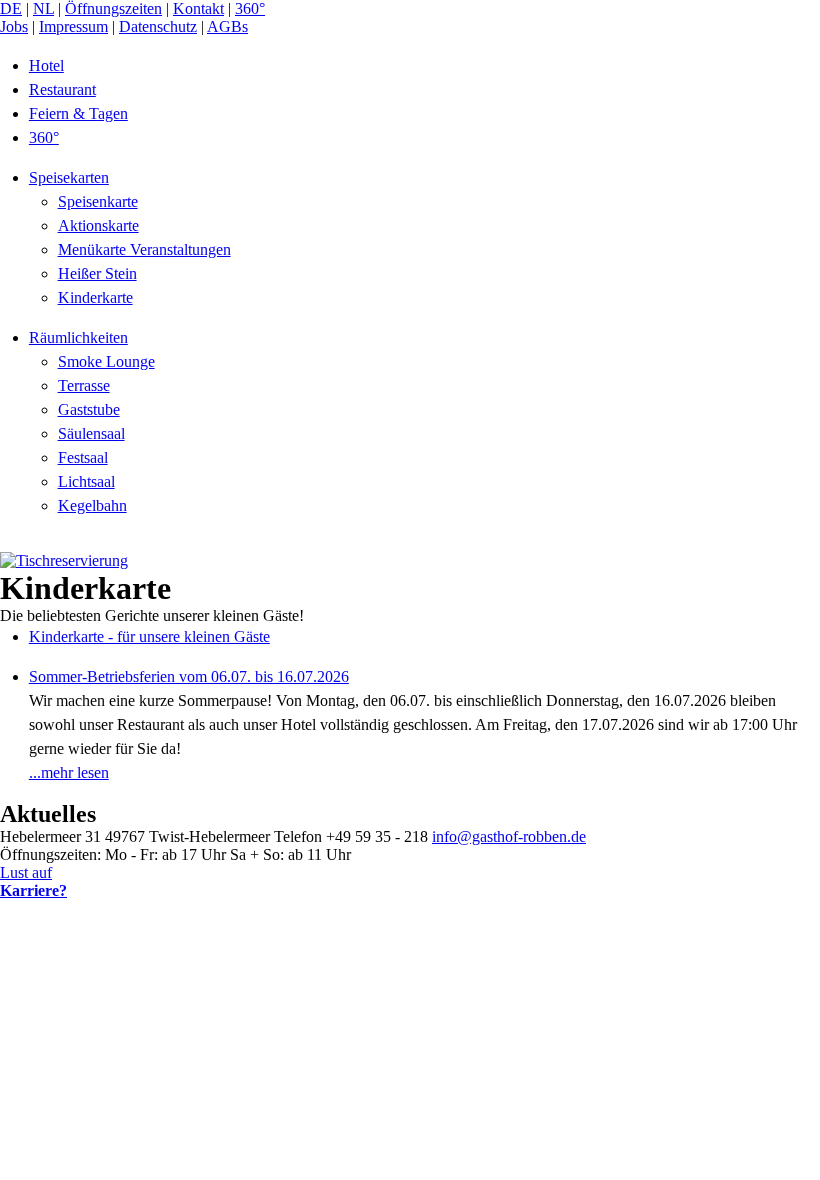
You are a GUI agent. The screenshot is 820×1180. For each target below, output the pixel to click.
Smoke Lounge (106, 361)
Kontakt (198, 8)
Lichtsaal (86, 481)
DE (11, 8)
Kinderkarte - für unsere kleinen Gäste (149, 636)
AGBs (227, 26)
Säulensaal (91, 433)
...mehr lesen (69, 772)
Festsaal (83, 457)
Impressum (73, 26)
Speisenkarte (98, 201)
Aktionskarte (98, 225)
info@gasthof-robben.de (509, 836)
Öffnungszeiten (113, 8)
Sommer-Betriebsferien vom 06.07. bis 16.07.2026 (189, 676)
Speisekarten (69, 177)
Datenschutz (158, 26)
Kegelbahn (92, 505)
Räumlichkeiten (78, 337)
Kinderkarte (95, 297)
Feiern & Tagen (78, 113)
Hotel (46, 65)
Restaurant (62, 89)
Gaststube (89, 409)
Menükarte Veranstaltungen (144, 249)
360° (250, 8)
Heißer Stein (97, 273)
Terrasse (84, 385)
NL (43, 8)
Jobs (14, 26)
